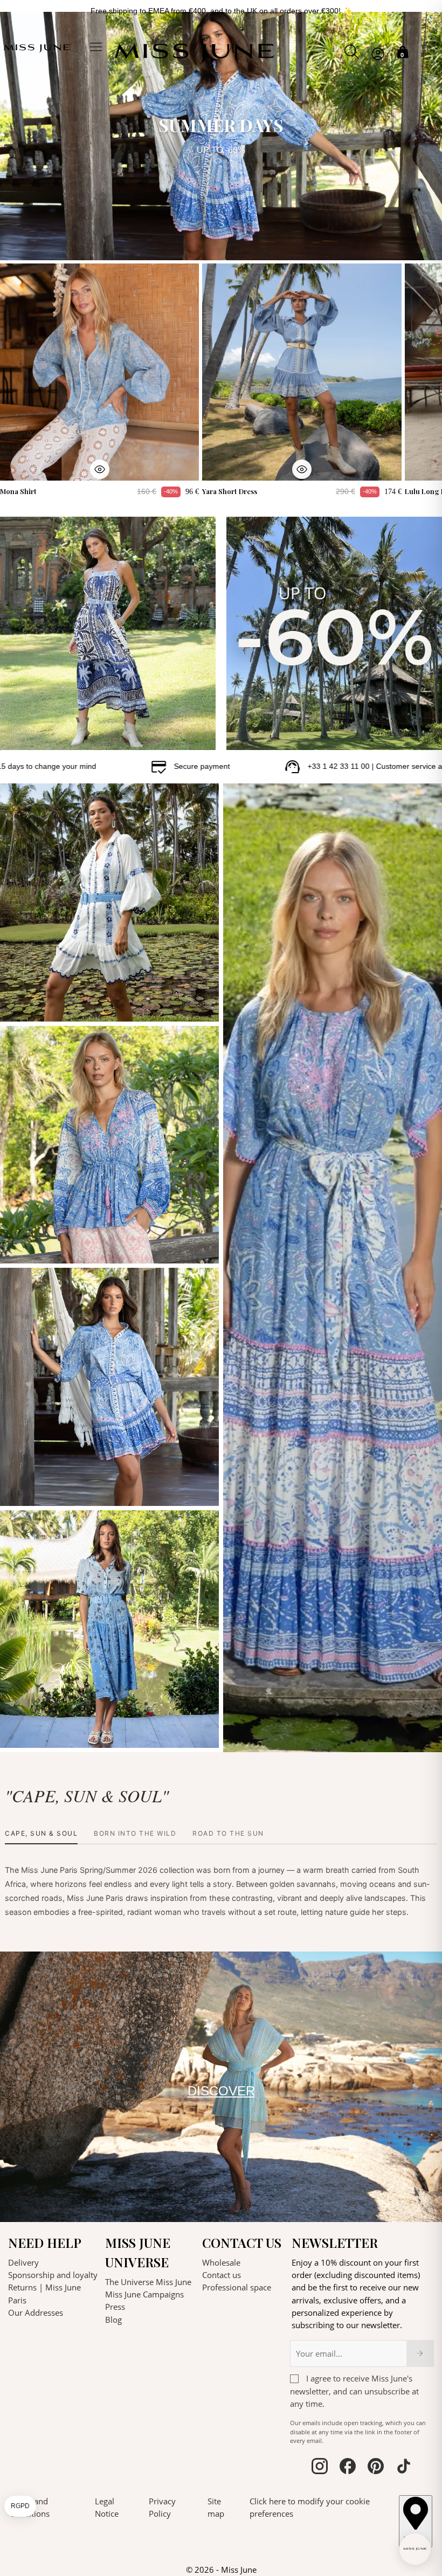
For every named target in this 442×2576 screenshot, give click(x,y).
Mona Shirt (18, 491)
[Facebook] (348, 2468)
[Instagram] (320, 2468)
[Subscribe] (420, 2353)
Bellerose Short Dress (46, 1006)
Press (115, 2307)
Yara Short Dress (230, 491)
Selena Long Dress (42, 1732)
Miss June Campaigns (144, 2294)
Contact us (222, 2275)
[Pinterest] (376, 2468)
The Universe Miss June (148, 2282)
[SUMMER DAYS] (221, 136)
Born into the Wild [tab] (135, 1833)
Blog (113, 2320)
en (428, 48)
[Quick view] (100, 469)
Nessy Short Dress (40, 1490)
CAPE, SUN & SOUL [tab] (41, 1833)
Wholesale (221, 2262)
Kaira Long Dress (262, 1737)
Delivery (23, 2262)
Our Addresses (36, 2313)
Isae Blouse (29, 1248)
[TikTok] (404, 2468)
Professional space (237, 2287)
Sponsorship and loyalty (53, 2275)
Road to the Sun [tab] (228, 1833)
